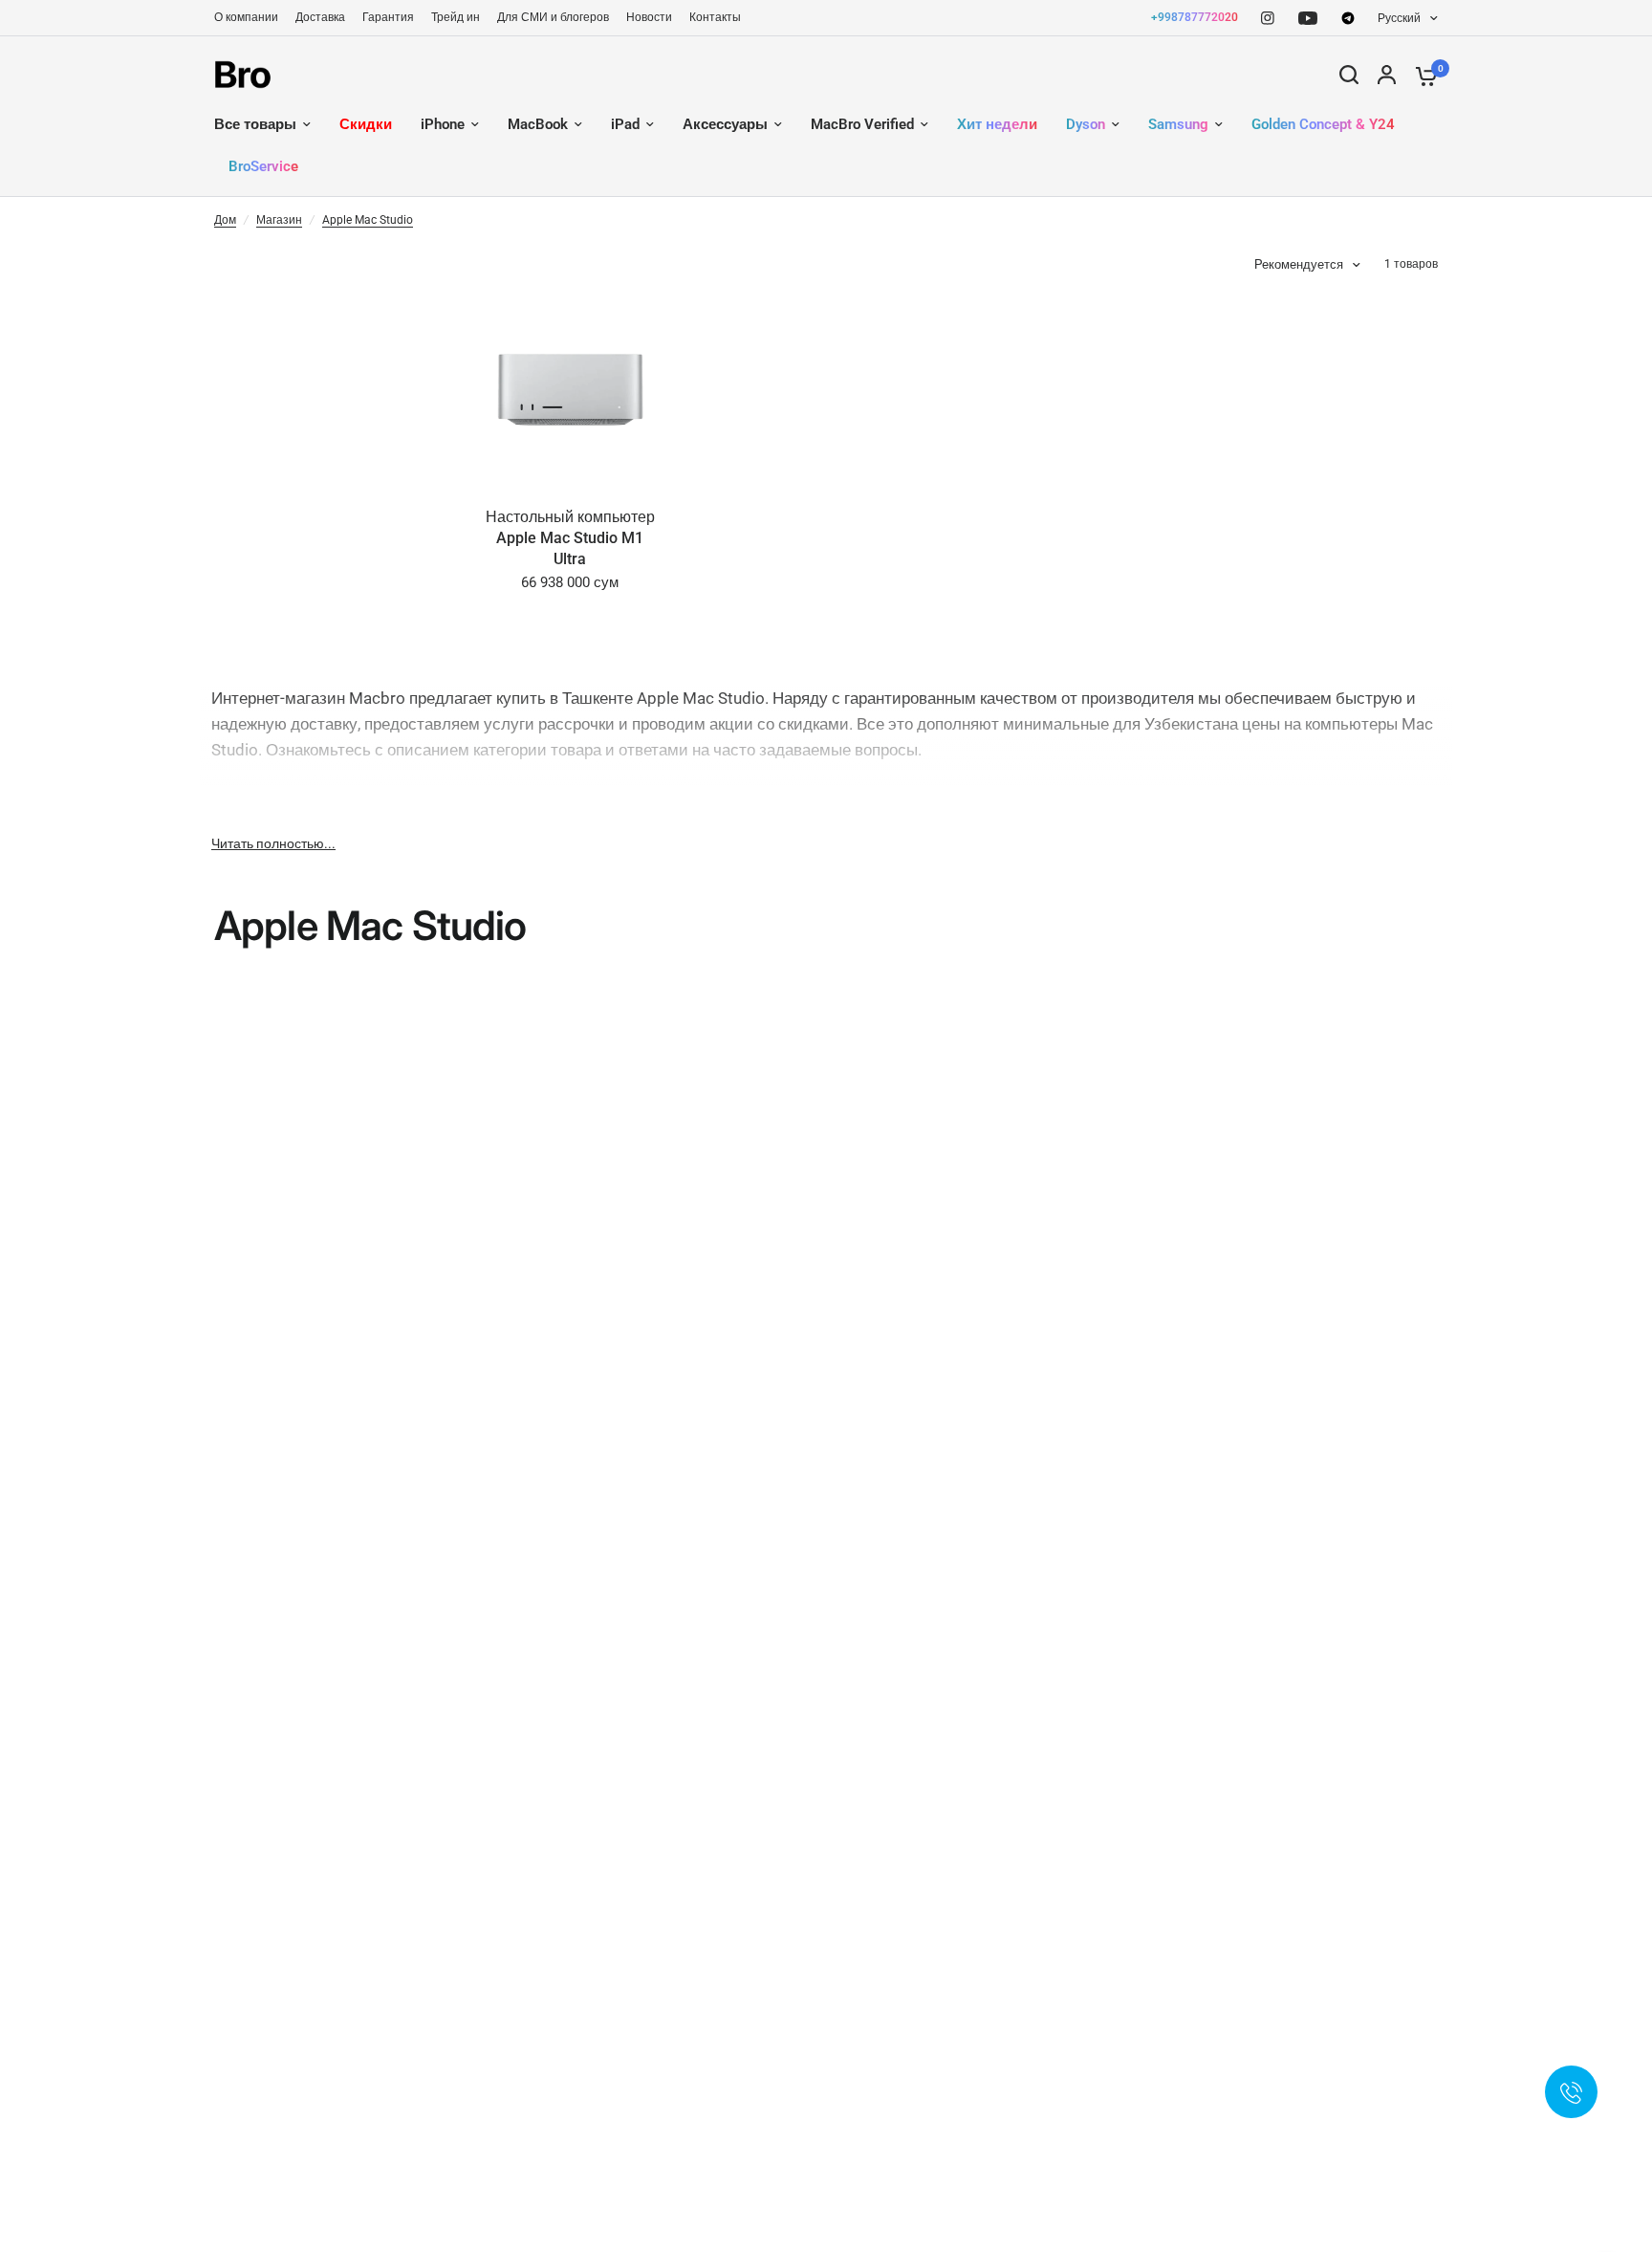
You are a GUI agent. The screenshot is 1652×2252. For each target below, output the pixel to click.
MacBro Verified (862, 124)
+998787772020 (1195, 17)
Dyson (1086, 124)
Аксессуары (725, 124)
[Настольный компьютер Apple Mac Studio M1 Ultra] (570, 388)
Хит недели (997, 124)
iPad (625, 124)
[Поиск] (1349, 75)
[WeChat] (1348, 18)
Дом (225, 220)
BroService (263, 166)
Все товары (255, 124)
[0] (1422, 75)
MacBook (538, 124)
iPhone (443, 124)
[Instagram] (1268, 18)
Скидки (366, 124)
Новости (649, 17)
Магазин (279, 220)
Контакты (715, 17)
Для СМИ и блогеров (553, 17)
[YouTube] (1308, 18)
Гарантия (388, 17)
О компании (246, 17)
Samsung (1178, 124)
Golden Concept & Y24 (1323, 124)
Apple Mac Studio (368, 220)
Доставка (320, 17)
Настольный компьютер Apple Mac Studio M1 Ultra (570, 538)
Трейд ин (456, 17)
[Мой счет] (1387, 75)
